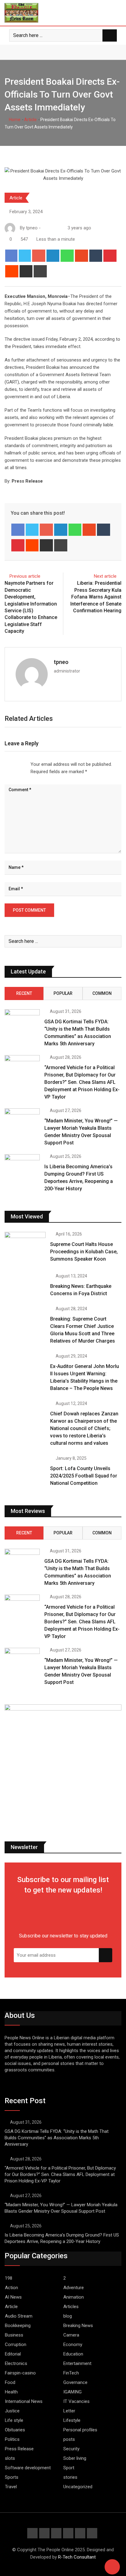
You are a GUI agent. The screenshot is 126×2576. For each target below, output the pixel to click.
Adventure (74, 2288)
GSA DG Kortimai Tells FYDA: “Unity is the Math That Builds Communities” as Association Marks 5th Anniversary (57, 2138)
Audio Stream (19, 2316)
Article (30, 120)
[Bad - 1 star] (5, 764)
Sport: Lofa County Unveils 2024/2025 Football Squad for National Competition (84, 1476)
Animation (74, 2297)
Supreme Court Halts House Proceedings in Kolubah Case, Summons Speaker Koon (84, 1252)
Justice (12, 2411)
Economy (73, 2344)
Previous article (25, 576)
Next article (105, 576)
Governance (75, 2382)
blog (68, 2316)
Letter (69, 2411)
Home (14, 120)
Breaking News (78, 2326)
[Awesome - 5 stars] (24, 764)
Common (102, 993)
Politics (12, 2439)
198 (9, 2278)
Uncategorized (78, 2487)
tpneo (61, 662)
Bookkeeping (18, 2326)
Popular (63, 993)
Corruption (16, 2344)
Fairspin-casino (20, 2373)
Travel (11, 2487)
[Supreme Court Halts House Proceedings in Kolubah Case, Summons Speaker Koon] (25, 1248)
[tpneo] (50, 228)
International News (24, 2401)
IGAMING (72, 2392)
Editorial (13, 2354)
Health (11, 2392)
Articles (71, 2307)
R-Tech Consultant (77, 2557)
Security (71, 2449)
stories (70, 2477)
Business (14, 2335)
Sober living (75, 2458)
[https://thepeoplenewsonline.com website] (44, 228)
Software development (28, 2468)
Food (10, 2382)
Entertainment (77, 2363)
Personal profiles (80, 2430)
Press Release (19, 2449)
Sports (12, 2477)
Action (11, 2288)
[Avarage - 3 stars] (15, 764)
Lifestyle (72, 2420)
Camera (71, 2335)
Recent (24, 993)
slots (10, 2458)
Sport (69, 2468)
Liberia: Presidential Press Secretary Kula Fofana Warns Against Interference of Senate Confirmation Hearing (96, 597)
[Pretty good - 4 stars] (20, 764)
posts (69, 2439)
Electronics (16, 2363)
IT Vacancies (76, 2401)
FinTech (71, 2373)
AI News (13, 2297)
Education (73, 2354)
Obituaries (15, 2430)
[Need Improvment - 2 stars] (10, 764)
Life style (14, 2420)
